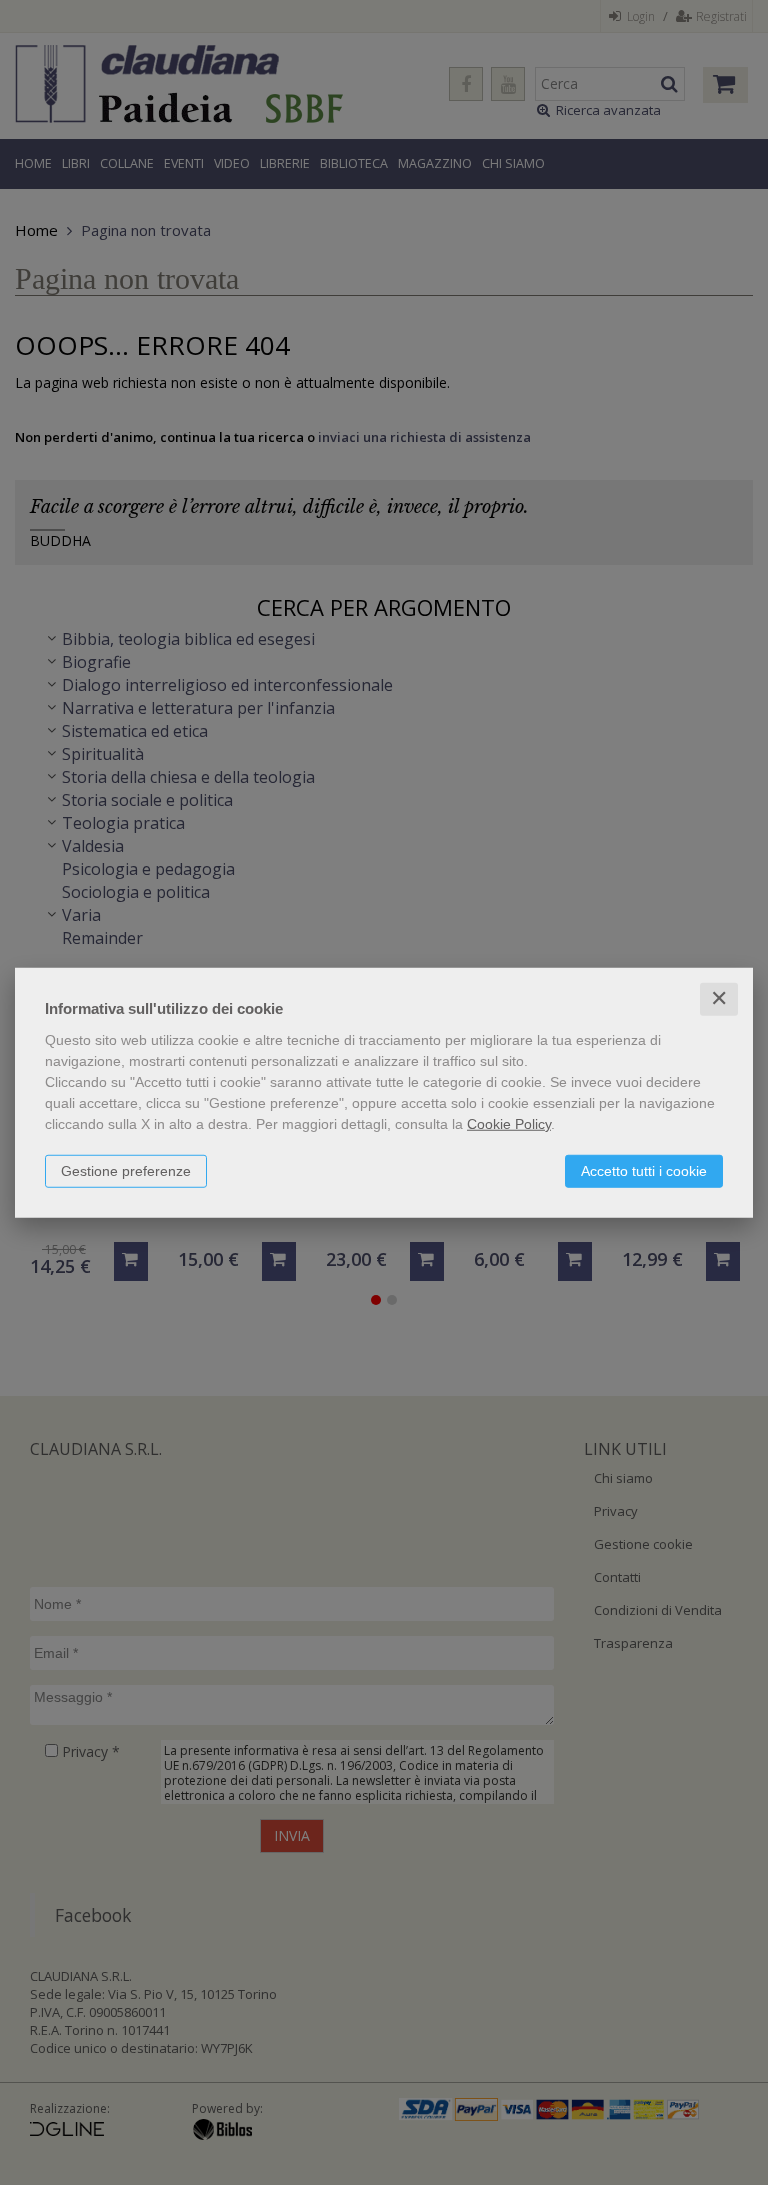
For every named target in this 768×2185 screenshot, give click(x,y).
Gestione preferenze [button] (126, 1171)
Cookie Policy (509, 1124)
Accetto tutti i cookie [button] (644, 1171)
